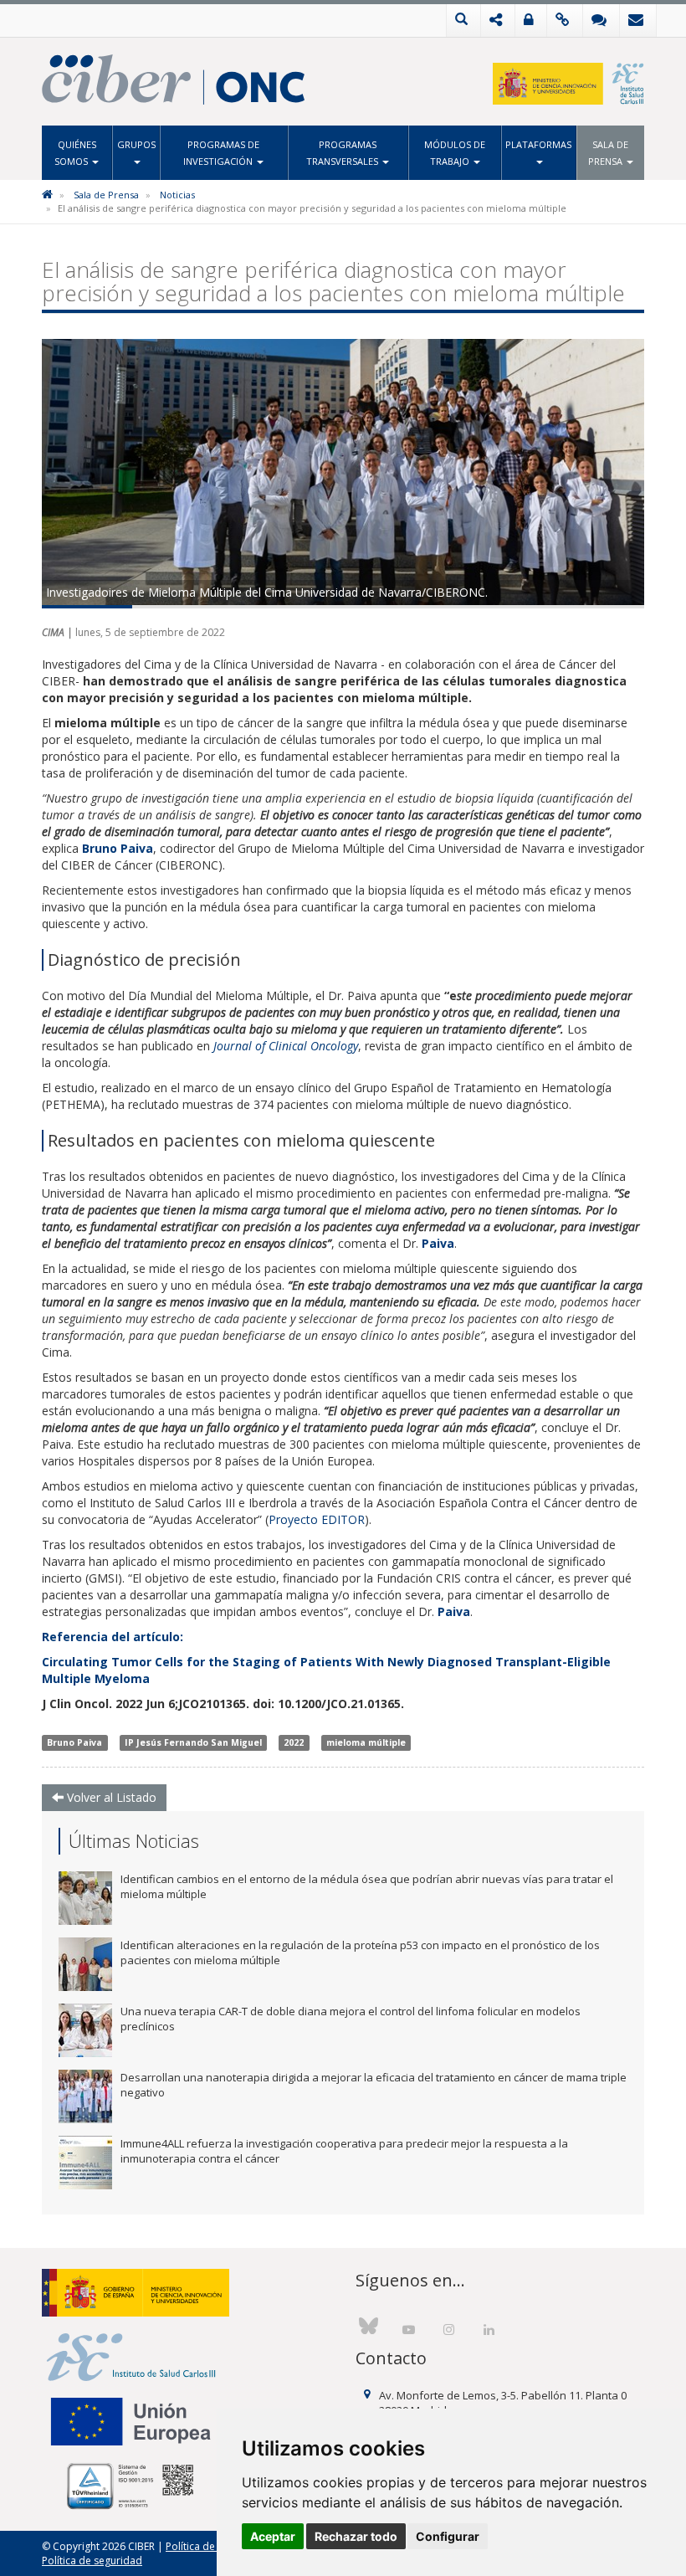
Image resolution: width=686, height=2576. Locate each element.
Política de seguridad (92, 2561)
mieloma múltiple (366, 1742)
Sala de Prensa (609, 153)
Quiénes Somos (75, 153)
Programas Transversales (343, 153)
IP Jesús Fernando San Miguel (193, 1742)
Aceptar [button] (273, 2536)
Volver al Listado (110, 1797)
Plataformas (538, 144)
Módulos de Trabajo (455, 153)
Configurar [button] (448, 2536)
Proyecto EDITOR (317, 1519)
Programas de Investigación (221, 153)
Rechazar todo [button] (356, 2536)
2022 (294, 1742)
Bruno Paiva (74, 1742)
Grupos (136, 144)
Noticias (177, 195)
